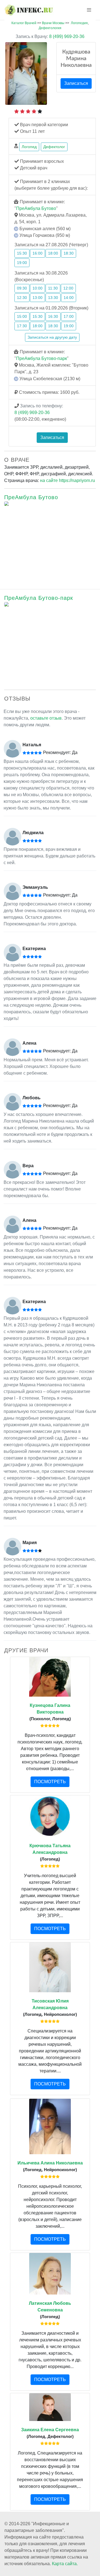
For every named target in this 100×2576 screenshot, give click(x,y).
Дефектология (50, 28)
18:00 (53, 253)
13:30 (53, 298)
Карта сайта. (65, 2564)
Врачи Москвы (53, 23)
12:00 (68, 288)
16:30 (53, 316)
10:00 (37, 288)
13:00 (37, 298)
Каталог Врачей (24, 23)
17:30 (22, 326)
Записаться (76, 83)
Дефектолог (54, 147)
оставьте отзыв (46, 718)
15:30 (22, 253)
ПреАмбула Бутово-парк (42, 358)
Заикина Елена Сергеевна (50, 2430)
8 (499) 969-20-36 (50, 36)
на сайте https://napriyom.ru (67, 480)
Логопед (29, 147)
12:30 (22, 298)
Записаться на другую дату (52, 337)
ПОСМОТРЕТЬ (50, 1782)
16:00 (37, 253)
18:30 (69, 253)
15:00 (22, 316)
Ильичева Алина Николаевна (50, 2163)
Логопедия (79, 23)
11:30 (53, 288)
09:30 (22, 288)
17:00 (69, 316)
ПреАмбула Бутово (36, 208)
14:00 (69, 298)
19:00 (22, 263)
